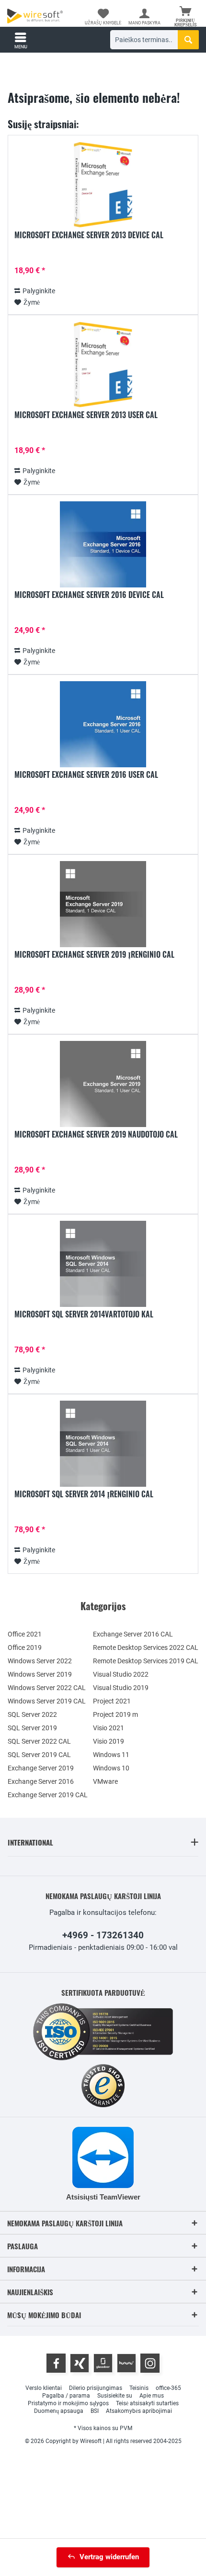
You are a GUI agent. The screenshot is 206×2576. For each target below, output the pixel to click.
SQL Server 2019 (32, 1728)
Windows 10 (111, 1768)
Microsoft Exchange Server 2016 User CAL (86, 775)
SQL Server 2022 (32, 1714)
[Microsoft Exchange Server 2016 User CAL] (103, 724)
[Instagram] (150, 2363)
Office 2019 (25, 1647)
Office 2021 (25, 1634)
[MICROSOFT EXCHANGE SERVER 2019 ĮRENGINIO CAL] (103, 904)
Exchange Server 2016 (41, 1781)
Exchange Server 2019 (41, 1768)
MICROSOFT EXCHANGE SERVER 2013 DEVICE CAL (89, 235)
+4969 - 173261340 (103, 1935)
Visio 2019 (109, 1741)
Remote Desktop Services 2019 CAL (146, 1661)
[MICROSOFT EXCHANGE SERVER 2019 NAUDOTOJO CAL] (103, 1084)
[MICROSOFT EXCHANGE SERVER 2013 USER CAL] (103, 365)
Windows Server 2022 (40, 1661)
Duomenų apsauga (59, 2411)
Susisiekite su (115, 2396)
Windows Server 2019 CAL (47, 1701)
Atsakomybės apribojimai (139, 2411)
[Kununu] (126, 2363)
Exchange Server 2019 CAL (48, 1795)
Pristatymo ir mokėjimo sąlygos (68, 2403)
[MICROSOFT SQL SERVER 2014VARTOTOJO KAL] (103, 1264)
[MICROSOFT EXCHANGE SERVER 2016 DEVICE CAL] (103, 544)
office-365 (168, 2388)
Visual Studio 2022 (121, 1674)
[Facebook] (56, 2363)
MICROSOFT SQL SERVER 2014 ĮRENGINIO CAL (84, 1494)
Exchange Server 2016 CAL (133, 1634)
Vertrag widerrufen (109, 2557)
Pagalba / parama (66, 2396)
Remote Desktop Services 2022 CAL (146, 1647)
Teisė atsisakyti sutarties (147, 2403)
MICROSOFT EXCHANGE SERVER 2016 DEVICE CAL (89, 595)
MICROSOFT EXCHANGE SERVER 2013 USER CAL (86, 415)
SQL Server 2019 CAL (39, 1755)
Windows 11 (111, 1755)
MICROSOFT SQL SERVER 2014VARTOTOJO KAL (84, 1315)
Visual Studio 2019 (121, 1688)
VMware (105, 1781)
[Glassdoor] (103, 2363)
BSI (95, 2411)
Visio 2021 (109, 1728)
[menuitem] (185, 17)
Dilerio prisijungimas (96, 2388)
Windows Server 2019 (40, 1674)
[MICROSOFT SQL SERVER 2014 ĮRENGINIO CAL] (103, 1444)
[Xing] (80, 2363)
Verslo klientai (44, 2388)
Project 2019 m (115, 1714)
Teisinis (139, 2388)
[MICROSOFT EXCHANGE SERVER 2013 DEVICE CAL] (103, 185)
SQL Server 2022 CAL (39, 1741)
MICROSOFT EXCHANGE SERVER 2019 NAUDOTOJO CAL (96, 1135)
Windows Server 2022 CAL (47, 1688)
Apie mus (152, 2396)
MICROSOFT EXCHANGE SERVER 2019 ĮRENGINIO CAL (94, 955)
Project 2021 (112, 1701)
